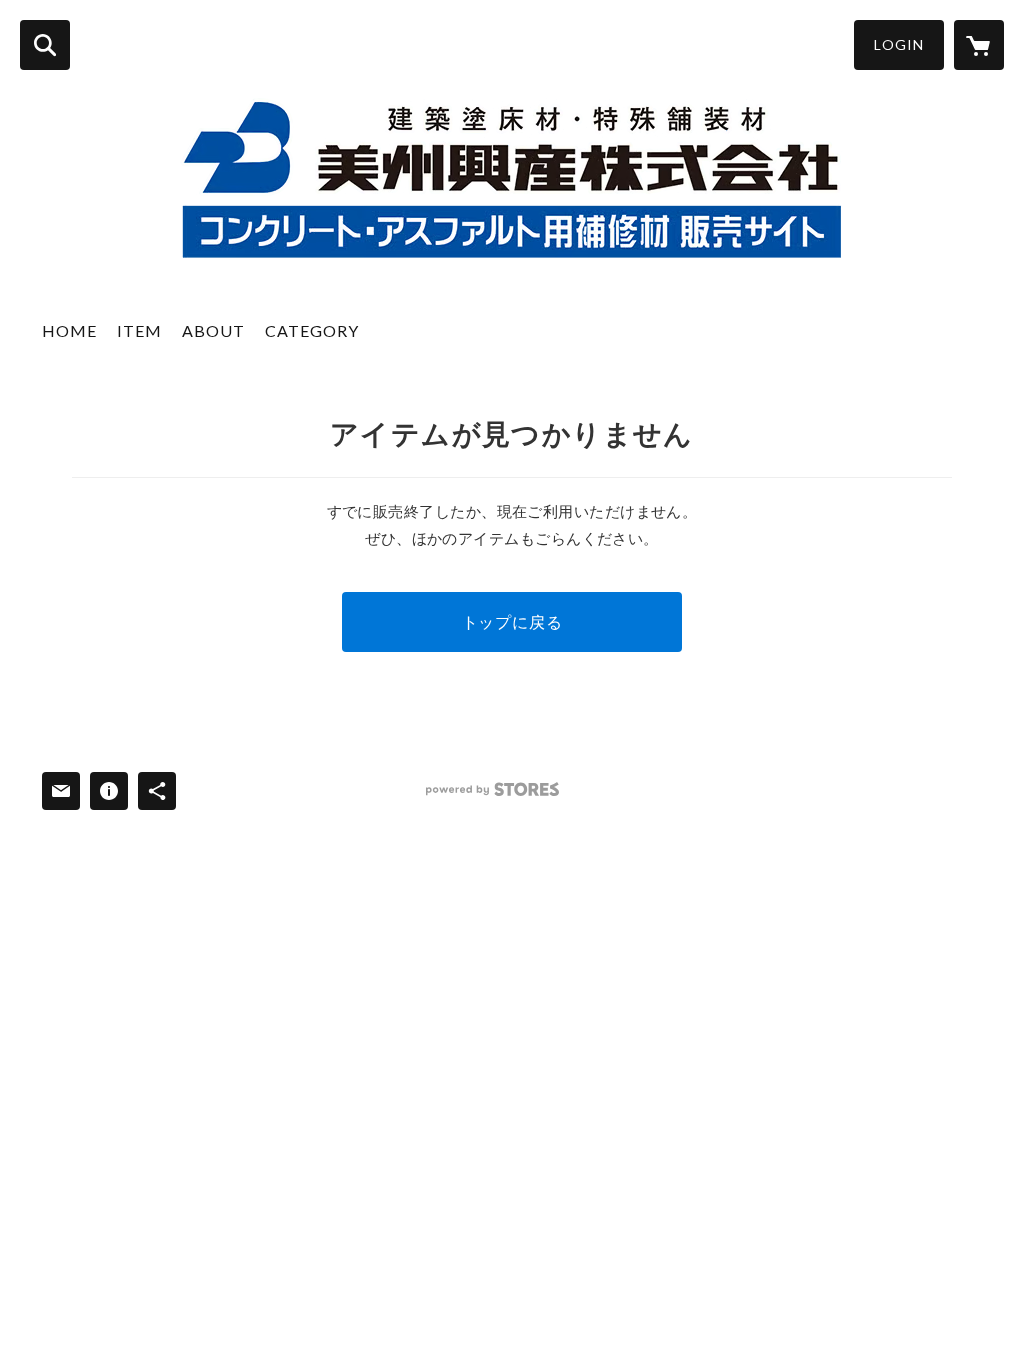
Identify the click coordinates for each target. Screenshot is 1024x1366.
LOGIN (899, 44)
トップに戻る (512, 621)
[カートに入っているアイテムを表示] (979, 45)
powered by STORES (492, 789)
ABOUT (213, 330)
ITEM (139, 330)
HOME (69, 330)
